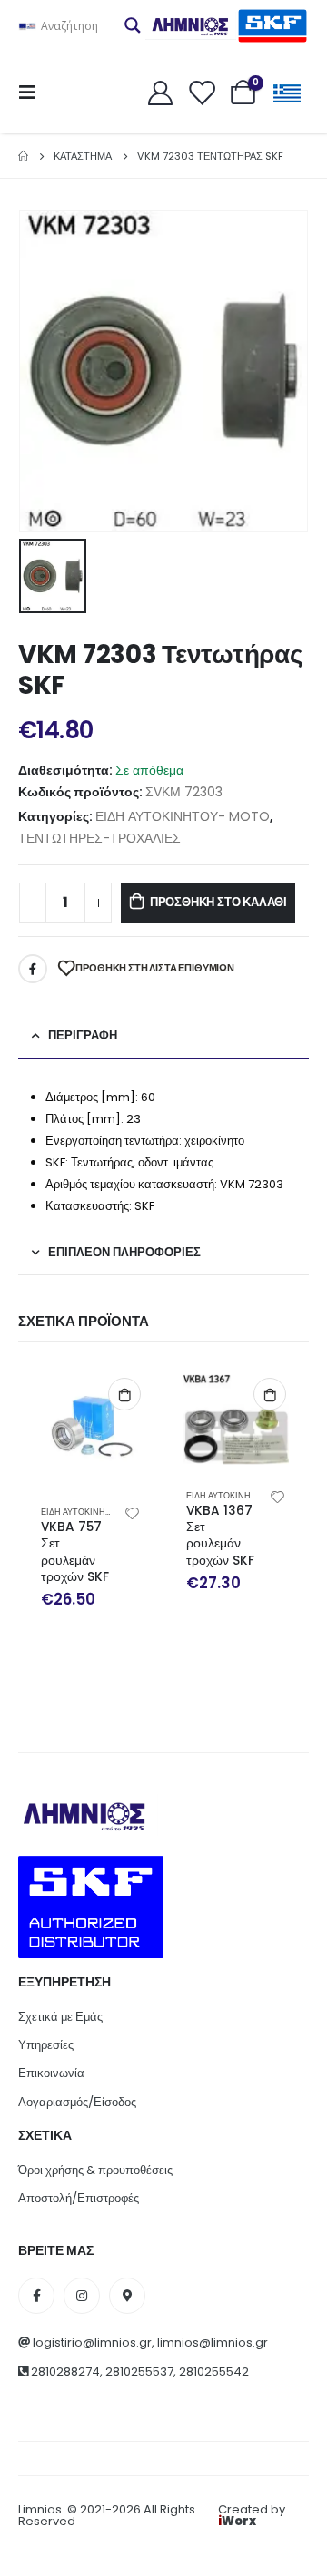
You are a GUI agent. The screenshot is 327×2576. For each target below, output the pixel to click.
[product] (91, 1428)
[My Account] (160, 92)
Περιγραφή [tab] (83, 1035)
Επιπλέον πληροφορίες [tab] (124, 1252)
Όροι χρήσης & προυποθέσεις (95, 2170)
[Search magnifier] (133, 25)
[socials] (36, 2296)
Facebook (33, 969)
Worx (237, 2521)
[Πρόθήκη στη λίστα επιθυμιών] (133, 1512)
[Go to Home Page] (23, 156)
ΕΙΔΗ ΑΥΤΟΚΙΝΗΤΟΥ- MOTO (183, 816)
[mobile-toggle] (33, 93)
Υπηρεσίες (46, 2045)
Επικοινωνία (51, 2073)
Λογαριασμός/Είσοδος (77, 2102)
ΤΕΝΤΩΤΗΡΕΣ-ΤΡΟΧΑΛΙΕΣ (99, 838)
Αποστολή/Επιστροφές (79, 2198)
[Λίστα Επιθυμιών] (202, 92)
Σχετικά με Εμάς (60, 2017)
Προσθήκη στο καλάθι (218, 902)
